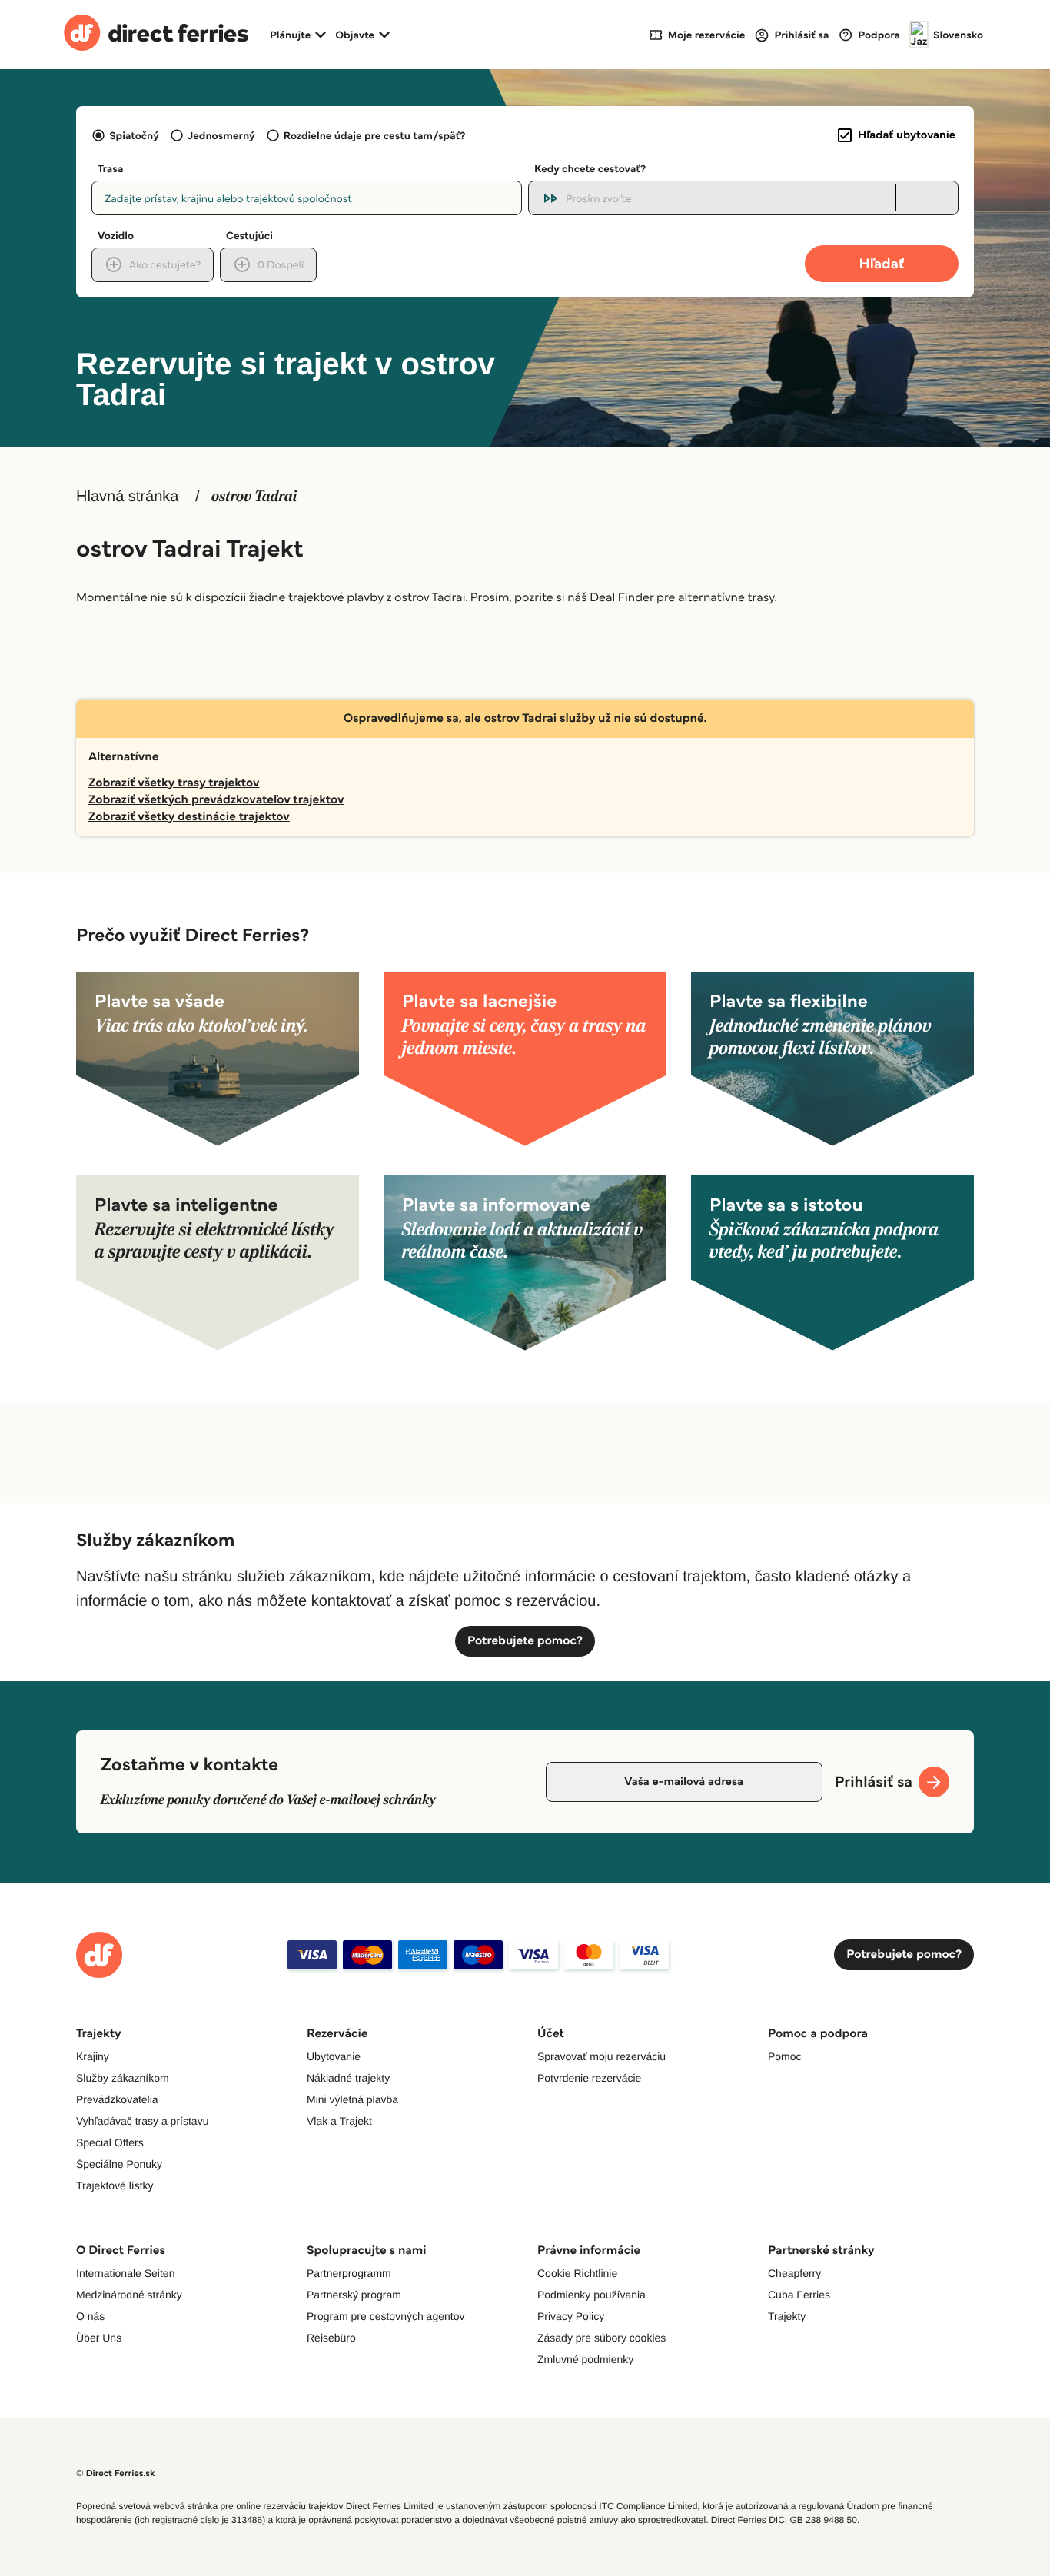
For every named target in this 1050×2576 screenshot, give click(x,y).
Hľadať (882, 263)
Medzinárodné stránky (129, 2295)
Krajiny (93, 2056)
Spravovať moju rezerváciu (601, 2056)
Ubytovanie (334, 2056)
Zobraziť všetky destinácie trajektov (189, 817)
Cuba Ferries (799, 2295)
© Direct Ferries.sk (115, 2473)
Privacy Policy (571, 2316)
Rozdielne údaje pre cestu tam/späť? (375, 135)
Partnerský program (354, 2295)
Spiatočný (134, 135)
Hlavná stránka (127, 497)
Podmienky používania (591, 2295)
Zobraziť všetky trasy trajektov (174, 783)
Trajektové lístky (115, 2185)
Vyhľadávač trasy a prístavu (142, 2121)
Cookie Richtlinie (577, 2273)
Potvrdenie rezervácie (589, 2078)
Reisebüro (331, 2338)
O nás (90, 2316)
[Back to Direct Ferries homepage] (156, 35)
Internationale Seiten (125, 2273)
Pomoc (785, 2056)
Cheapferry (794, 2273)
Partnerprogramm (349, 2273)
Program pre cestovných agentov (385, 2316)
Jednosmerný (221, 135)
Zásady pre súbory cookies (601, 2338)
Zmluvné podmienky (585, 2359)
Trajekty (787, 2316)
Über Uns (99, 2338)
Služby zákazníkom (123, 2078)
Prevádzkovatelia (117, 2099)
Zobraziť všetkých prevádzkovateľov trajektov (216, 800)
